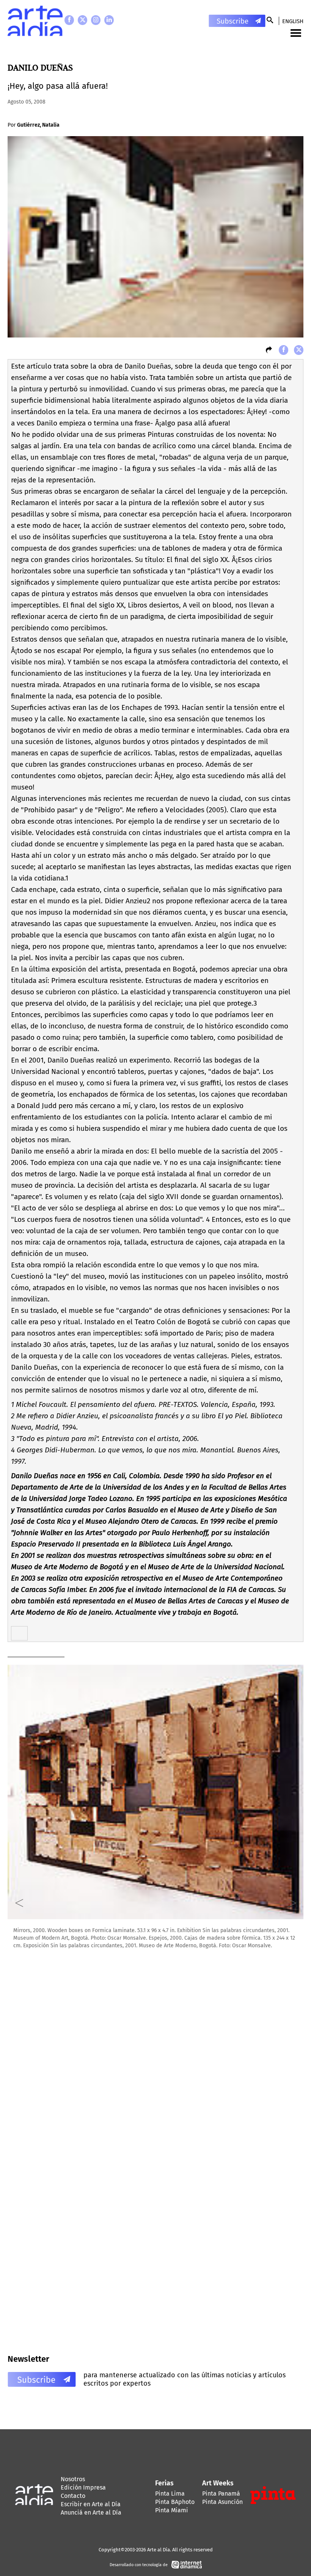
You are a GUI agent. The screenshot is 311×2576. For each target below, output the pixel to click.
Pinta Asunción (222, 2502)
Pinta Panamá (221, 2494)
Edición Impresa (83, 2487)
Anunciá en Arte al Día (91, 2512)
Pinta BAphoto (175, 2502)
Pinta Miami (172, 2510)
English (293, 21)
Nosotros (73, 2479)
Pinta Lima (170, 2494)
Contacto (73, 2496)
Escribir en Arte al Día (91, 2504)
